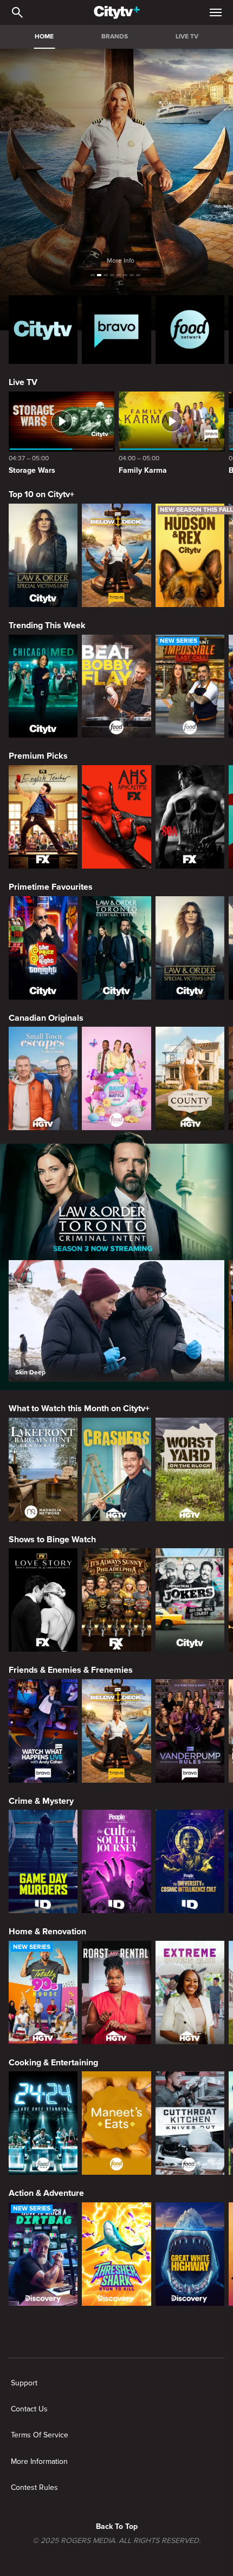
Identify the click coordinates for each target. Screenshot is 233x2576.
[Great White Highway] (190, 2254)
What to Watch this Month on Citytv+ (79, 1408)
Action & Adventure (46, 2193)
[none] (24, 2383)
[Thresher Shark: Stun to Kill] (116, 2254)
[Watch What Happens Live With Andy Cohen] (43, 1731)
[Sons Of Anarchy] (190, 817)
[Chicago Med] (43, 686)
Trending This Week (47, 625)
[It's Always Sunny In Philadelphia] (116, 1600)
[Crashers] (116, 1469)
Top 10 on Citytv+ (41, 494)
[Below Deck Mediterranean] (116, 555)
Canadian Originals (46, 1018)
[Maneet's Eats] (116, 2123)
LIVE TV (187, 37)
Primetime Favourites (51, 887)
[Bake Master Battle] (116, 1078)
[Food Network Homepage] (190, 330)
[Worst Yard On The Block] (190, 1469)
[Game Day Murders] (43, 1861)
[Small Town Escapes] (43, 1078)
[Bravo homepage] (116, 330)
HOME (44, 37)
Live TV (23, 382)
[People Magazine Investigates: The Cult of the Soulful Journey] (116, 1861)
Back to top (117, 2526)
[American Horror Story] (116, 817)
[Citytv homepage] (43, 330)
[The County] (190, 1078)
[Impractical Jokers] (190, 1600)
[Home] (117, 12)
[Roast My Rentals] (116, 1993)
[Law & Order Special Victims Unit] (43, 555)
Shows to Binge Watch (52, 1540)
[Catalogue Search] (17, 12)
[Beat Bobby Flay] (116, 686)
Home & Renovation (47, 1932)
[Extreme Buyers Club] (190, 1993)
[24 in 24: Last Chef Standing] (43, 2123)
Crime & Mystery (41, 1801)
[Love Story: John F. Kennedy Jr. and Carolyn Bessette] (43, 1600)
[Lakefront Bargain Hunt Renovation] (43, 1469)
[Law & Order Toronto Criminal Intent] (116, 948)
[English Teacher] (43, 817)
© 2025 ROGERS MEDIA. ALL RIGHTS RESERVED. (116, 2541)
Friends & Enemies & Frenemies (71, 1670)
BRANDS (115, 37)
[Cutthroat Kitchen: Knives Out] (190, 2123)
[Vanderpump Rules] (190, 1731)
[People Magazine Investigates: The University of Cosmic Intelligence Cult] (190, 1861)
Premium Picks (38, 756)
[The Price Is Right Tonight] (43, 948)
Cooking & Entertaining (53, 2063)
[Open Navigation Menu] (216, 12)
